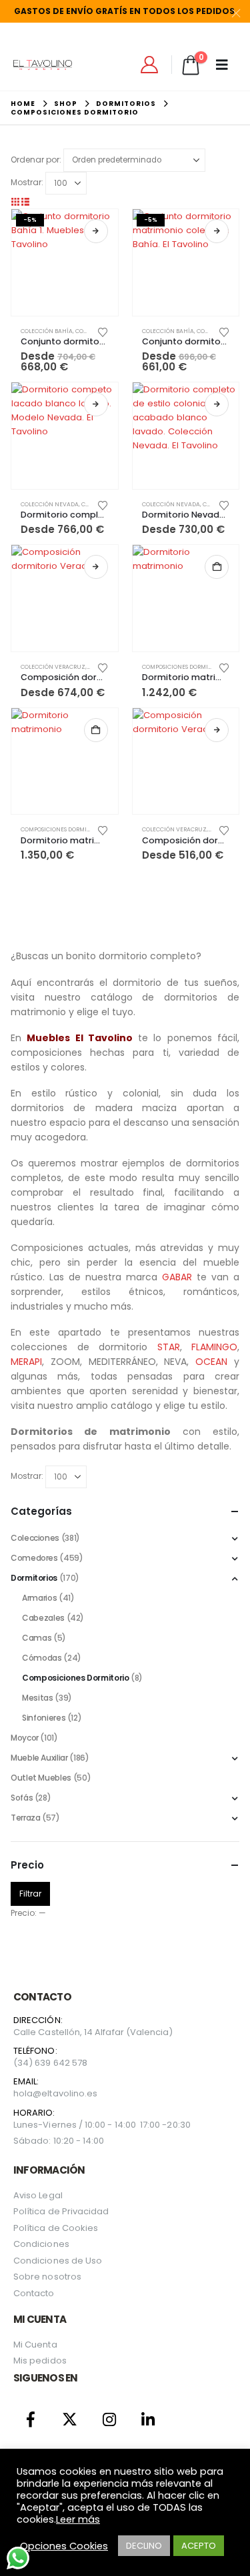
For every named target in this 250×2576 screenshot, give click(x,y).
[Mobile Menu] (226, 65)
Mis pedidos (40, 2361)
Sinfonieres (44, 1718)
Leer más (78, 2519)
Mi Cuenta (35, 2345)
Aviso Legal (38, 2195)
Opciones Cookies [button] (64, 2546)
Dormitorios (34, 1578)
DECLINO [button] (144, 2546)
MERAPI (26, 1362)
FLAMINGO (214, 1347)
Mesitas (37, 1698)
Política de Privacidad (61, 2211)
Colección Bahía (47, 331)
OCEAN (211, 1362)
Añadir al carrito (217, 567)
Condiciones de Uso (58, 2261)
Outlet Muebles (41, 1778)
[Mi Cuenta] (150, 65)
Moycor (25, 1738)
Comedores (34, 1558)
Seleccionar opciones (96, 231)
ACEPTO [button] (199, 2546)
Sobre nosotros (47, 2277)
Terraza (25, 1818)
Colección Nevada (50, 504)
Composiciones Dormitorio (183, 667)
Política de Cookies (56, 2228)
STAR (169, 1347)
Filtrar (30, 1894)
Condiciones (41, 2244)
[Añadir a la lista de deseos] (103, 331)
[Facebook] (31, 2419)
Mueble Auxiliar (39, 1758)
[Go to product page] (65, 436)
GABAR (177, 1277)
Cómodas (42, 1658)
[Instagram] (109, 2419)
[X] (70, 2419)
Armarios (39, 1598)
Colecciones (35, 1538)
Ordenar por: (36, 160)
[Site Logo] (43, 65)
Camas (37, 1638)
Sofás (22, 1798)
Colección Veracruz (53, 667)
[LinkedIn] (148, 2419)
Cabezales (43, 1618)
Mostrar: (27, 182)
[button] (15, 202)
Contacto (34, 2293)
